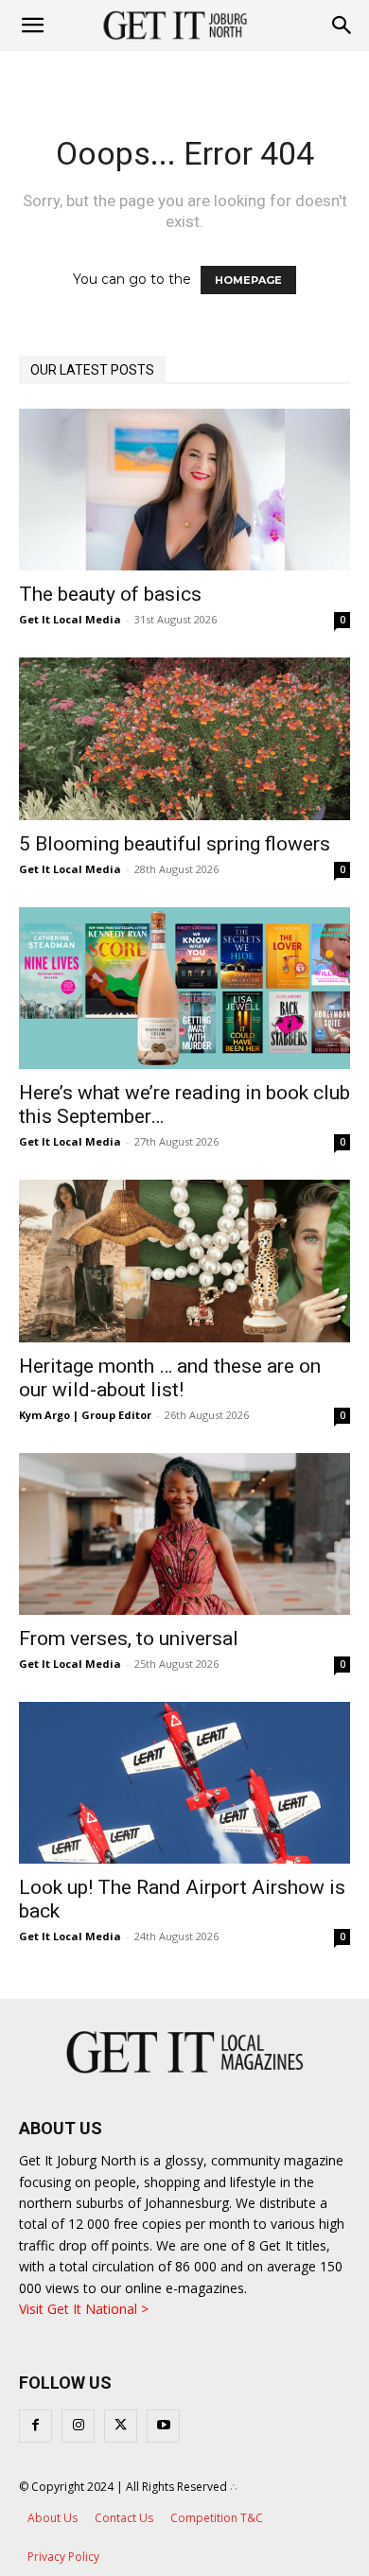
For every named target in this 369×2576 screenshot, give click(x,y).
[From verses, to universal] (184, 1534)
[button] (343, 26)
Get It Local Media (70, 619)
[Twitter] (121, 2426)
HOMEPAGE (248, 280)
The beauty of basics (110, 594)
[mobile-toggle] (32, 26)
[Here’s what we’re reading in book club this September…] (184, 988)
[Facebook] (35, 2426)
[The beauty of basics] (184, 490)
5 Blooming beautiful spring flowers (175, 844)
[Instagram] (78, 2426)
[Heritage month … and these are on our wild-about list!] (184, 1261)
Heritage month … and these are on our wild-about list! (170, 1378)
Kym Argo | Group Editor (85, 1415)
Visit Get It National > (84, 2309)
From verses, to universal (129, 1638)
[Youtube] (163, 2426)
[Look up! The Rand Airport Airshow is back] (184, 1783)
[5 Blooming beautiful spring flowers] (184, 738)
